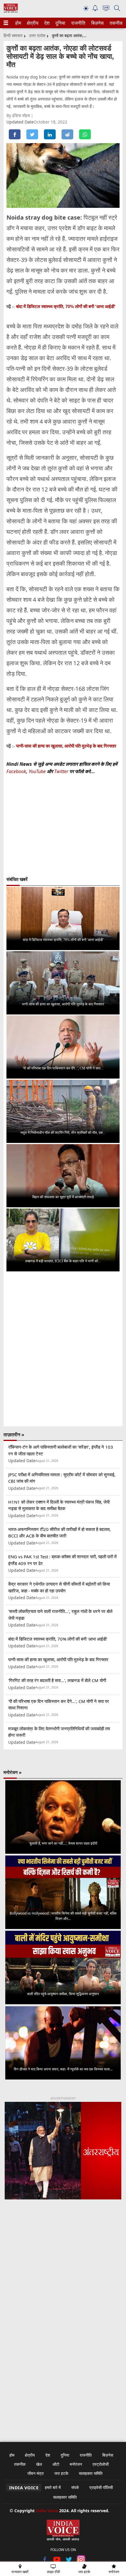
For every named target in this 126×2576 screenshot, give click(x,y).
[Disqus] (63, 1349)
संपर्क (75, 2487)
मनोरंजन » (13, 1772)
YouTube (38, 771)
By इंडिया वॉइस (19, 115)
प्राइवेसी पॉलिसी (101, 2487)
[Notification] (95, 10)
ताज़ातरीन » (14, 1435)
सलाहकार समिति (91, 2473)
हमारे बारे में (53, 2487)
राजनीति (77, 23)
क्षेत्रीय (32, 23)
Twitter (61, 771)
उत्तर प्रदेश (37, 35)
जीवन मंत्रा (35, 2473)
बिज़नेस (97, 23)
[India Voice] (11, 11)
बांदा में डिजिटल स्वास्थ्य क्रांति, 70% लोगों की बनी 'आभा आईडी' (66, 306)
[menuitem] (18, 23)
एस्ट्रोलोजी (101, 2464)
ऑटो (56, 2464)
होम (18, 23)
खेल (39, 2464)
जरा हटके (61, 2473)
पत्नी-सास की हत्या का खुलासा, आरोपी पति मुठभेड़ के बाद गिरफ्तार (66, 746)
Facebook (16, 771)
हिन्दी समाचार (13, 35)
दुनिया (60, 23)
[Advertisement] (63, 2281)
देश (47, 23)
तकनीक (115, 23)
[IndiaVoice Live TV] (106, 9)
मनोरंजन (76, 2464)
